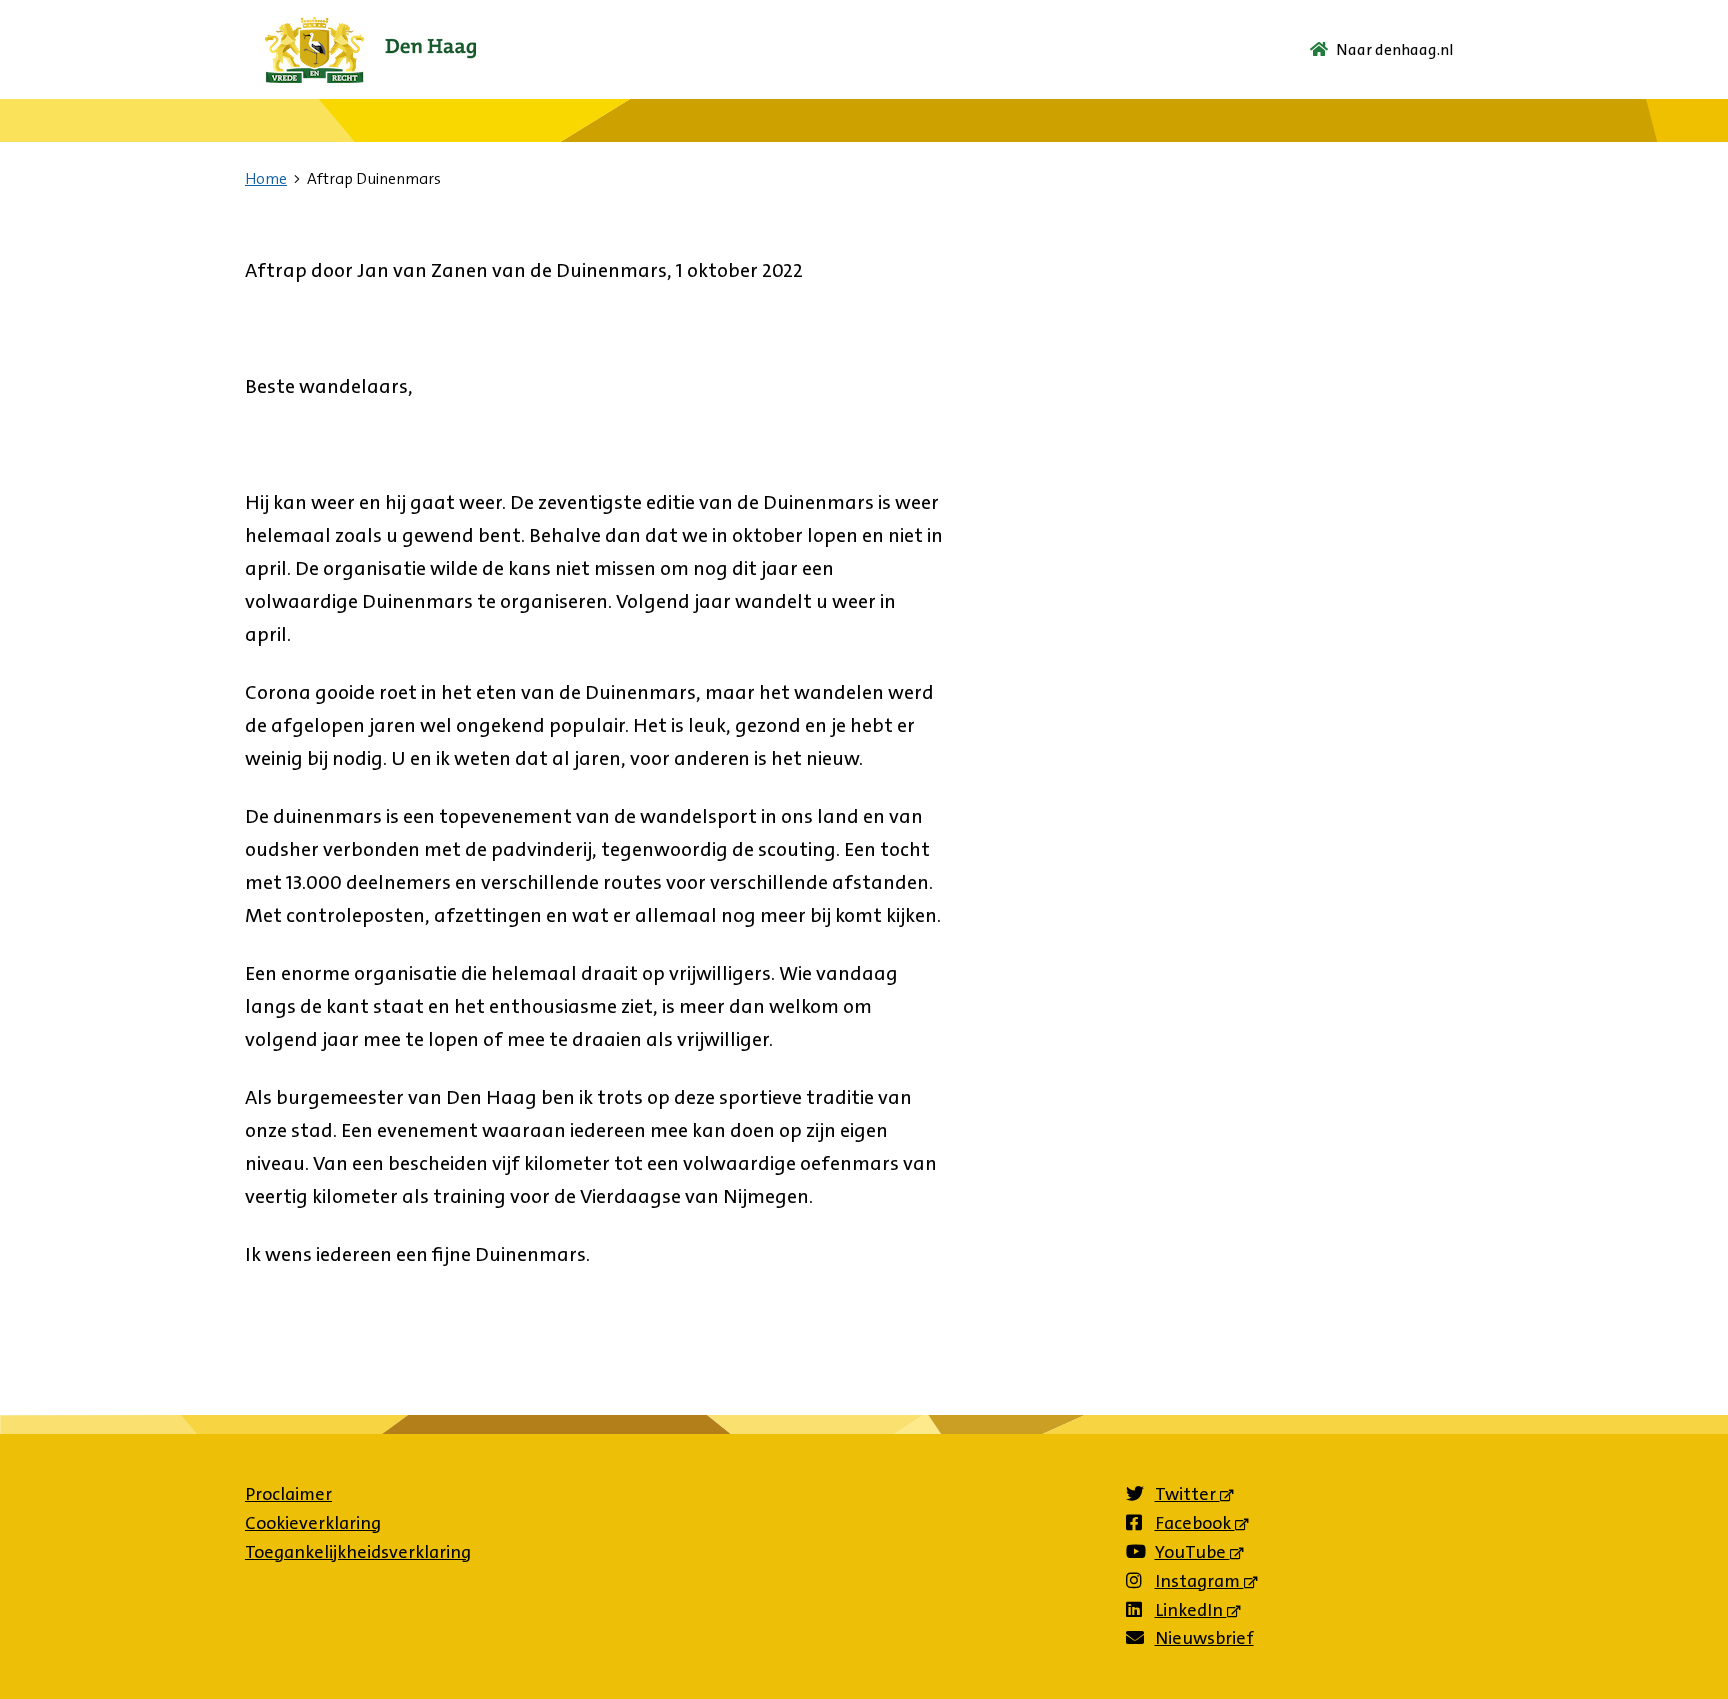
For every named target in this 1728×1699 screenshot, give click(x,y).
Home (266, 178)
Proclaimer (288, 1494)
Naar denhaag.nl (1395, 49)
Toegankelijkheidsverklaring (358, 1552)
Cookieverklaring (313, 1523)
